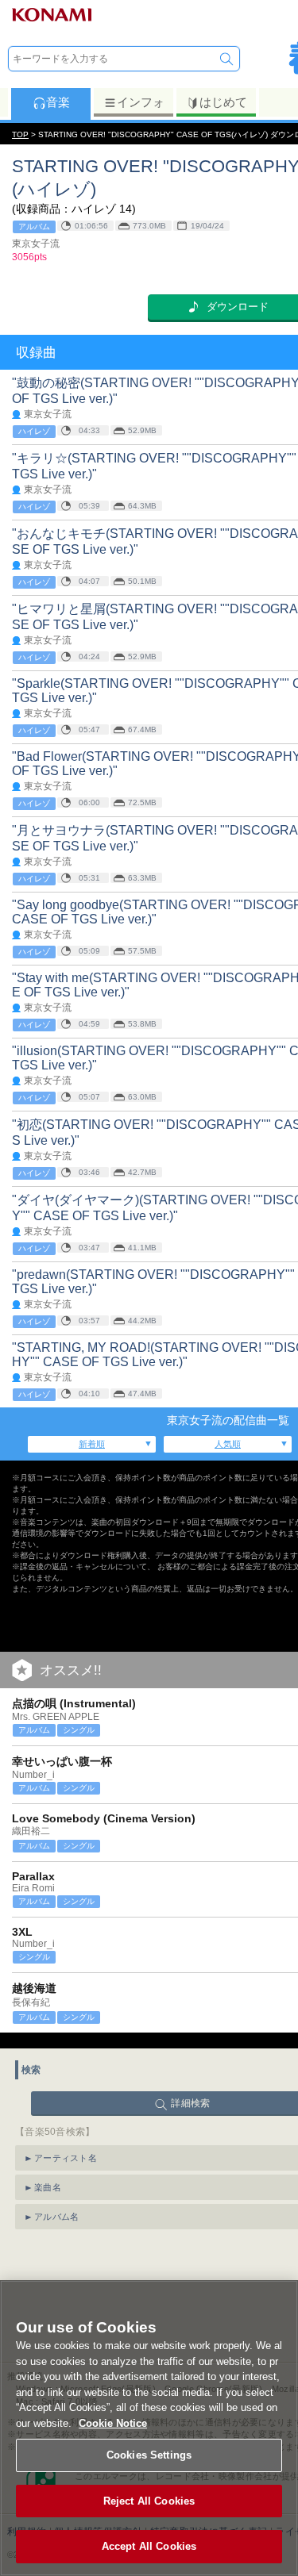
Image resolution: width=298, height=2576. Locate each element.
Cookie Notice (113, 2423)
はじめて (223, 102)
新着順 (92, 1444)
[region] (149, 2428)
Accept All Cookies (149, 2546)
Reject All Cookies (149, 2501)
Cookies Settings (149, 2455)
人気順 (228, 1444)
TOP (20, 134)
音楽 (58, 102)
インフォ (141, 102)
